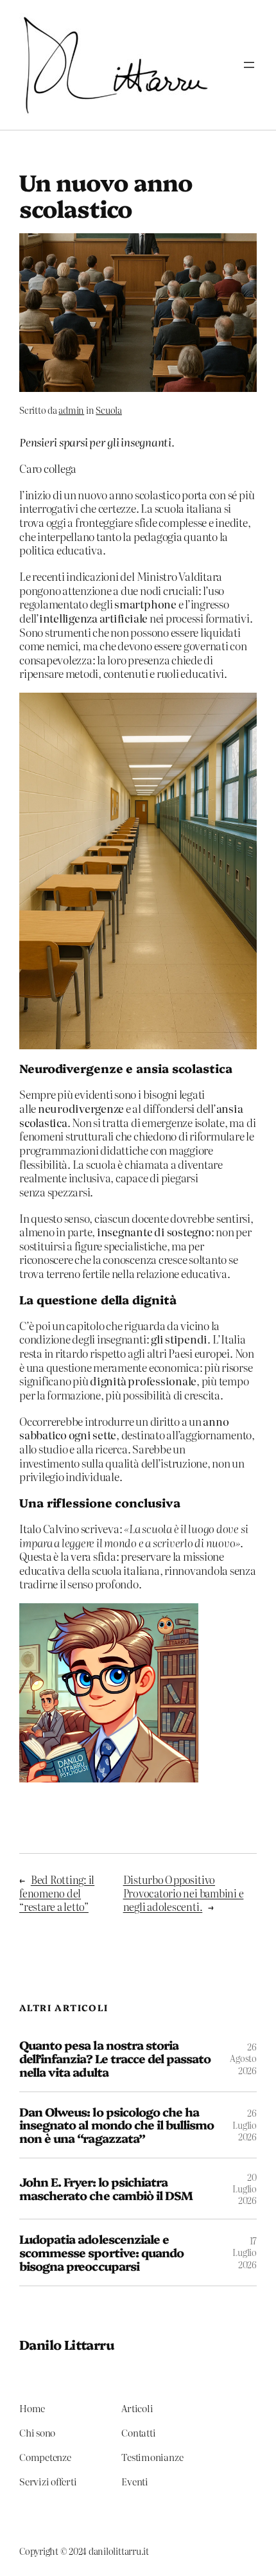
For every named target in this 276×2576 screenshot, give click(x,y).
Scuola (109, 410)
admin (71, 410)
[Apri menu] (249, 65)
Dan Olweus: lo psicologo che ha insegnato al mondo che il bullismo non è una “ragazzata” (116, 2125)
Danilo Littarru (66, 2344)
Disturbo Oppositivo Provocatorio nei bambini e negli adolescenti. (184, 1893)
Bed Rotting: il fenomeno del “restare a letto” (57, 1893)
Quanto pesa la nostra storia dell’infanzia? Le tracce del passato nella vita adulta (115, 2058)
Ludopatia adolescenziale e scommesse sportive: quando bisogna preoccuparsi (101, 2252)
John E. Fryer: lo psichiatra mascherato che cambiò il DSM (106, 2188)
